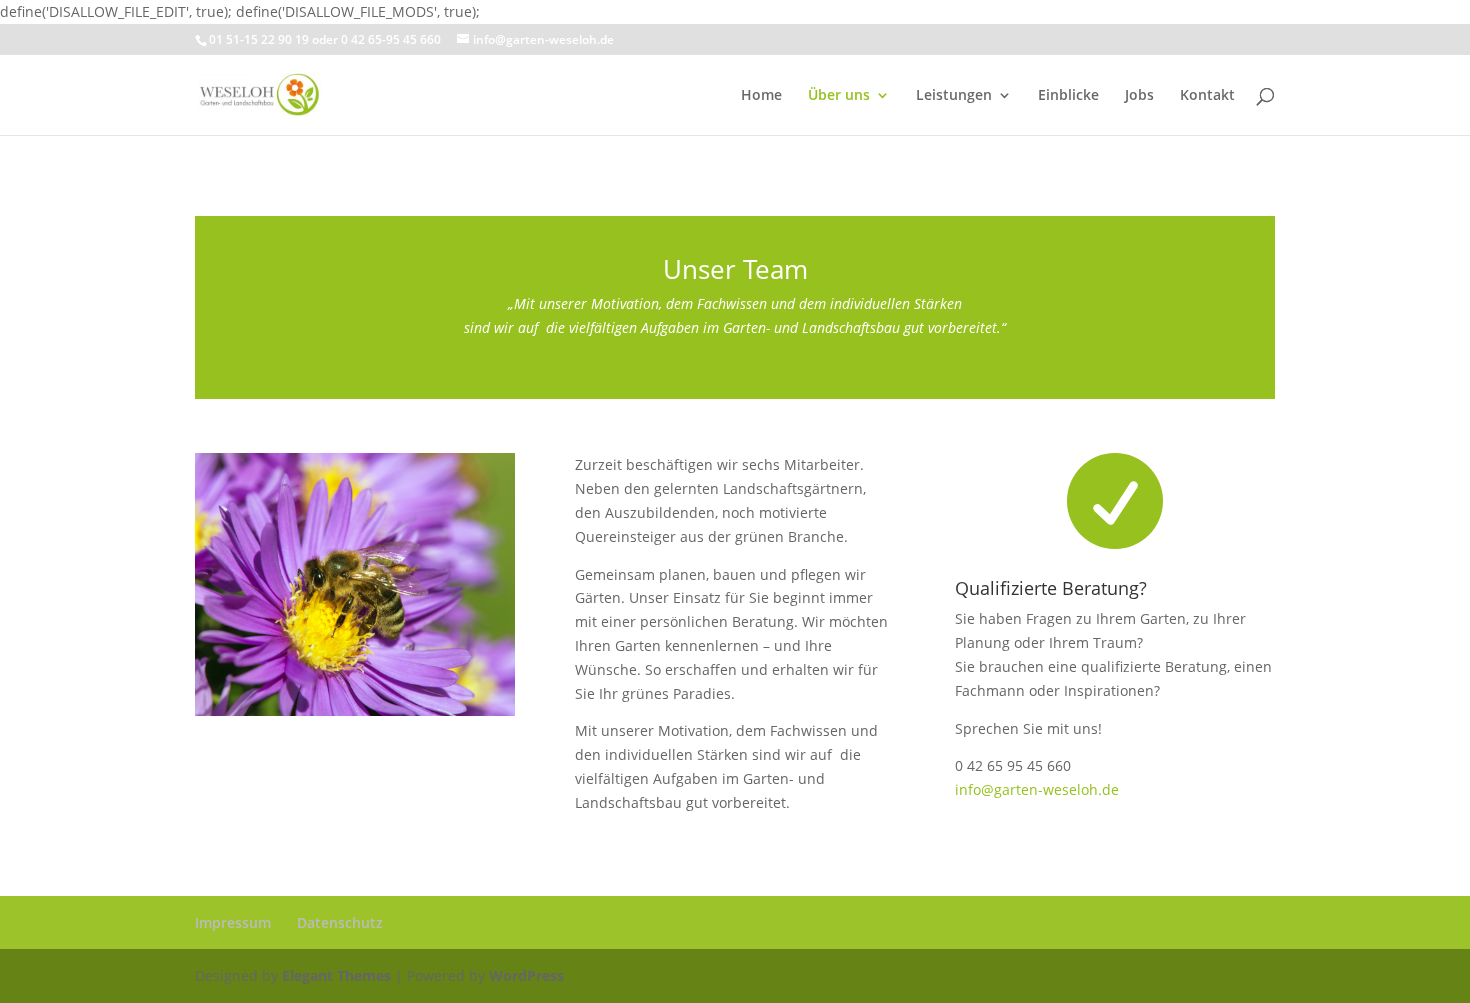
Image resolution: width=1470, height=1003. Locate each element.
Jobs (1139, 96)
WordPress (526, 975)
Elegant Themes (336, 975)
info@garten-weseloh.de (1037, 789)
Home (761, 96)
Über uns (839, 96)
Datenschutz (340, 922)
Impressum (233, 922)
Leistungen (954, 96)
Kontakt (1207, 96)
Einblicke (1068, 96)
